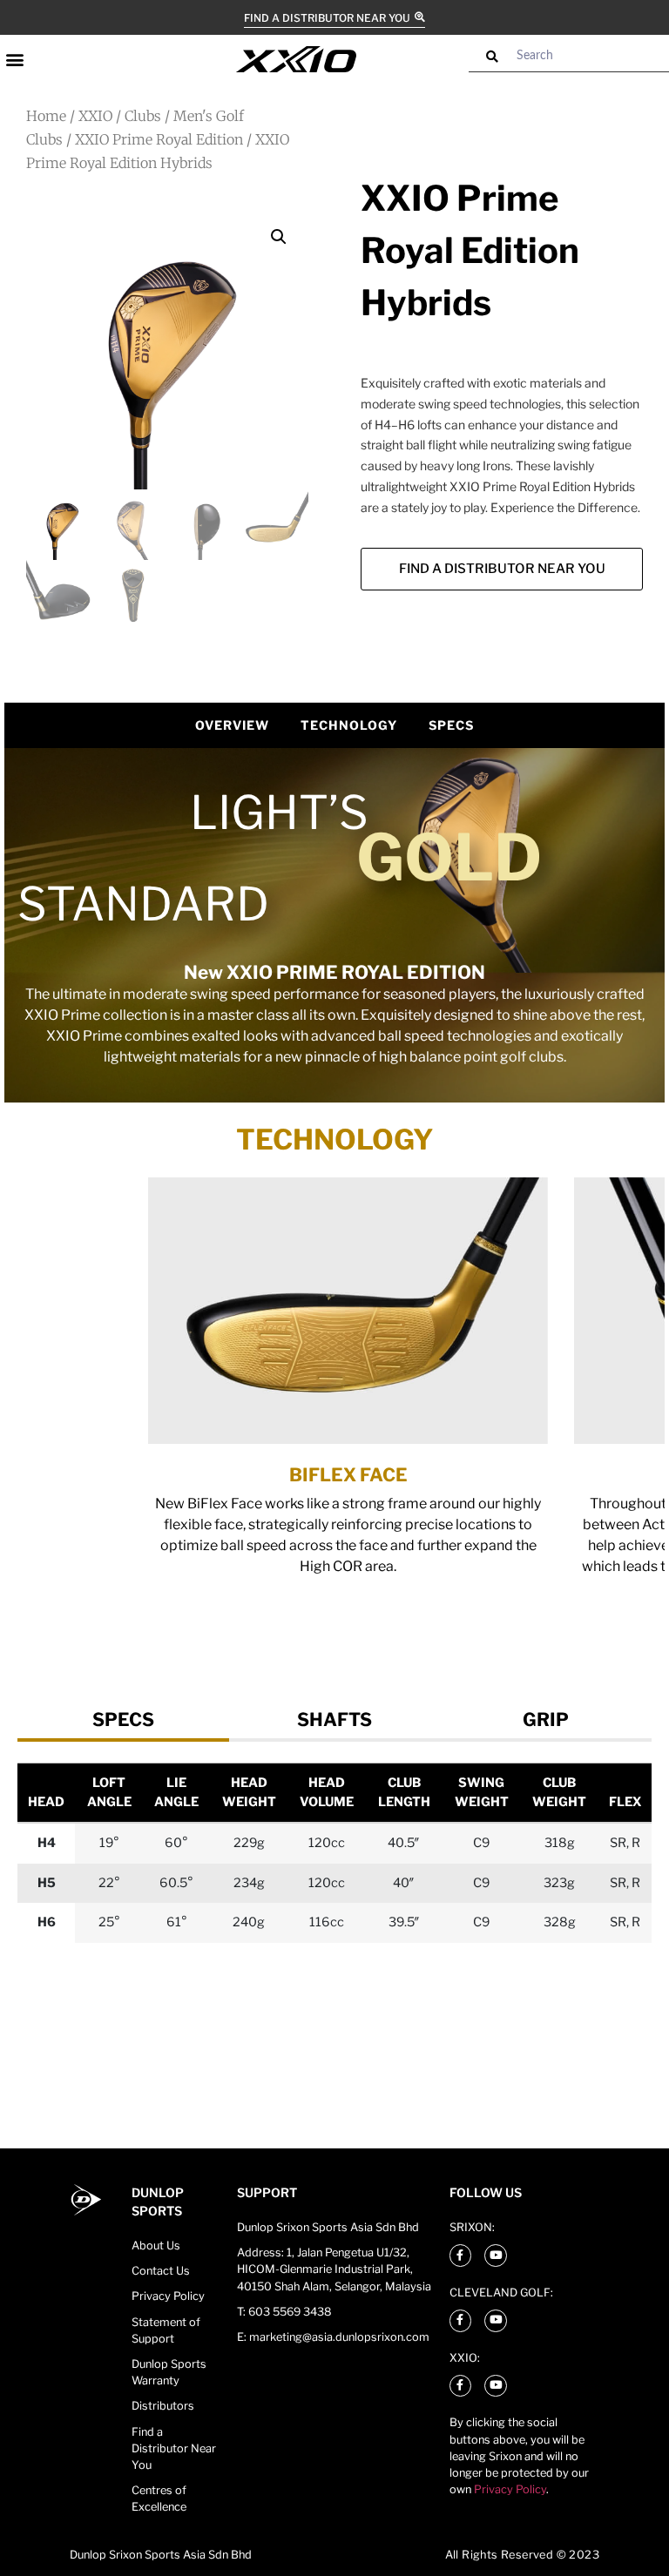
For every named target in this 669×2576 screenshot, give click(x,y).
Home (46, 116)
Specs (451, 725)
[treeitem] (123, 1720)
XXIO (95, 116)
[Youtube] (496, 2256)
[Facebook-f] (461, 2256)
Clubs (143, 116)
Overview (232, 725)
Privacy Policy (510, 2489)
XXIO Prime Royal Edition (159, 139)
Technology (349, 725)
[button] (14, 59)
